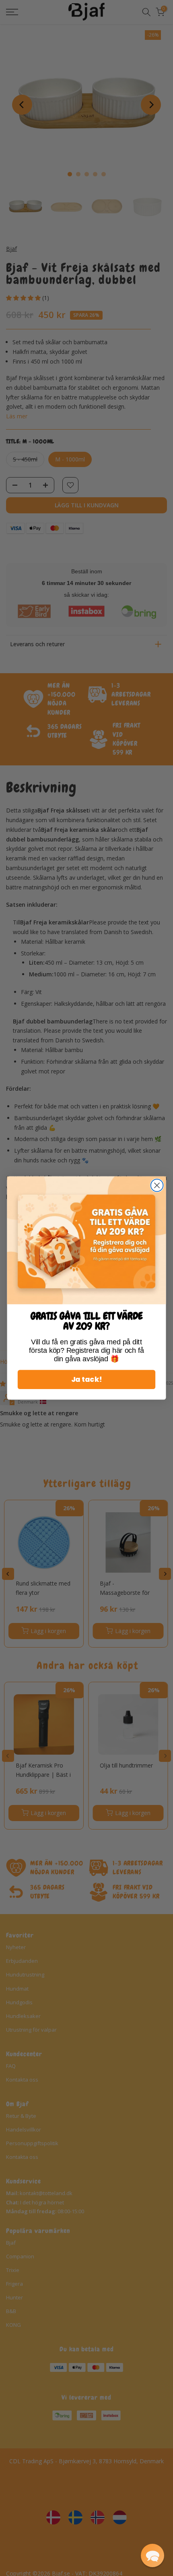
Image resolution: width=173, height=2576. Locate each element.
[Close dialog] (157, 1186)
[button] (152, 2555)
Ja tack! (86, 1380)
